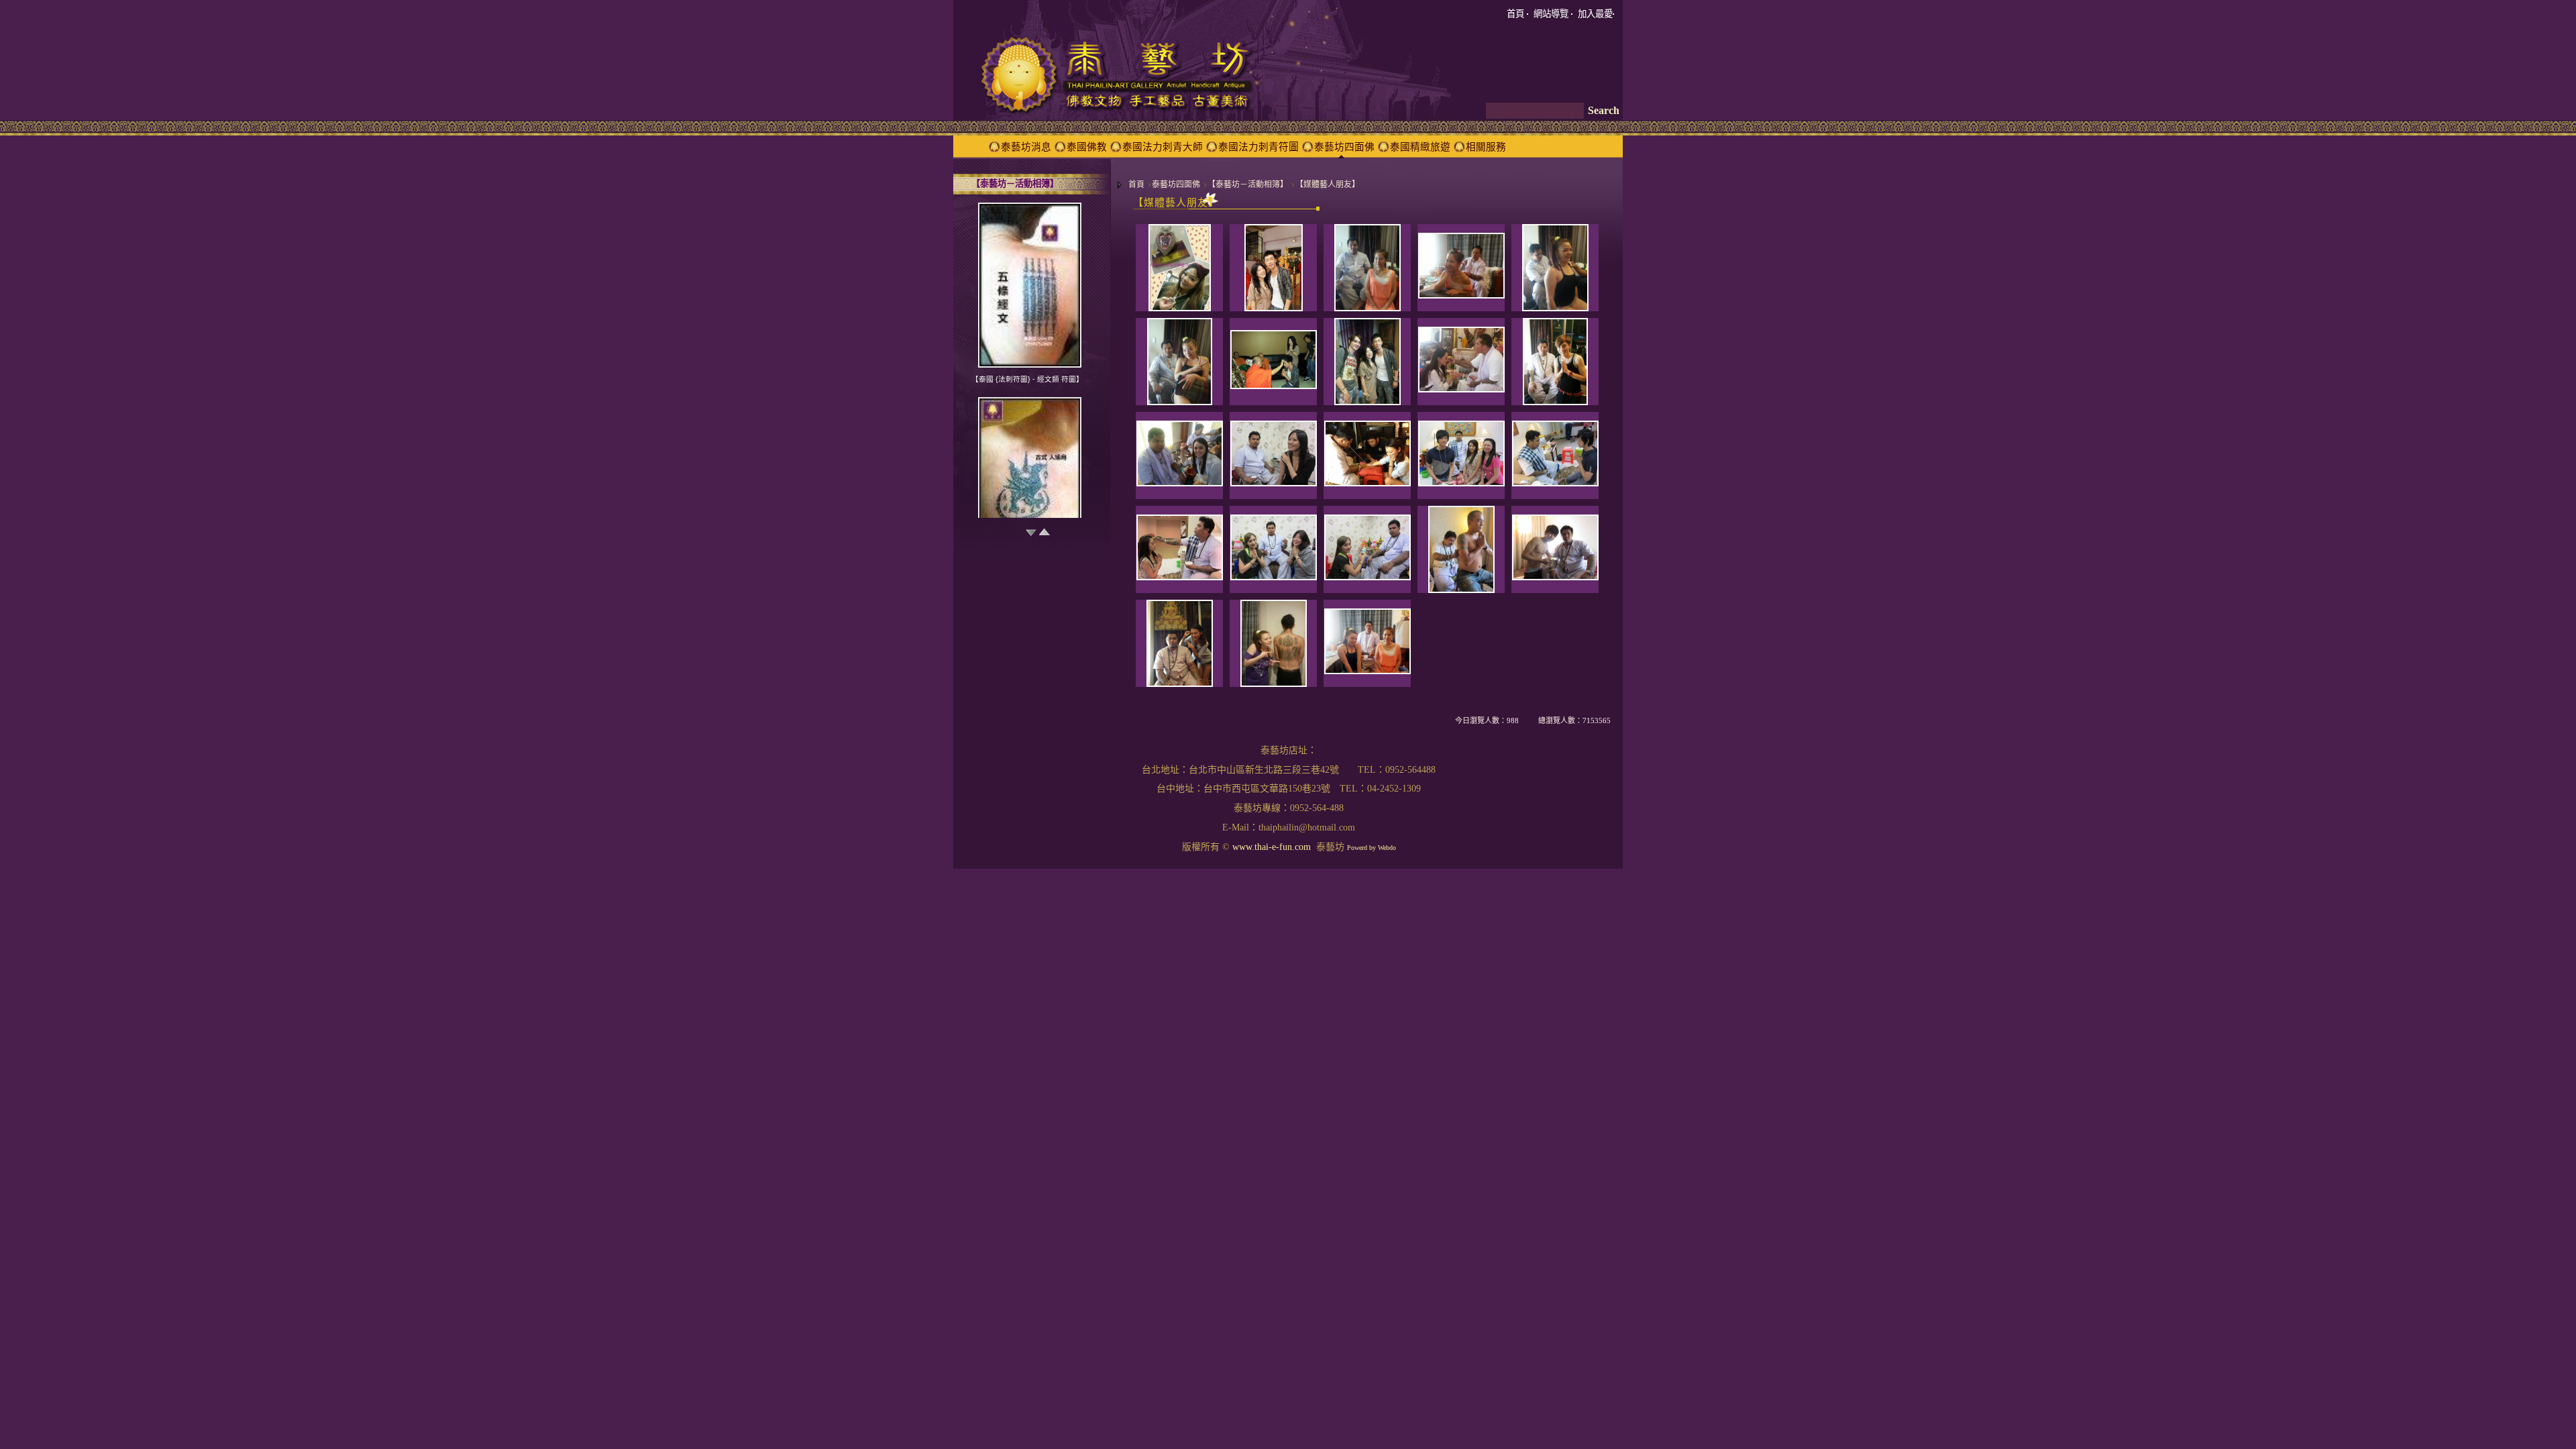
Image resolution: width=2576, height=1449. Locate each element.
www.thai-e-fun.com (1272, 847)
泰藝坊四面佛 (1176, 184)
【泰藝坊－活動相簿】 (1248, 184)
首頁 (1136, 184)
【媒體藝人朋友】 (1328, 184)
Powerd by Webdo (1372, 848)
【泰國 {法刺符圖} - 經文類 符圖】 (1027, 379)
